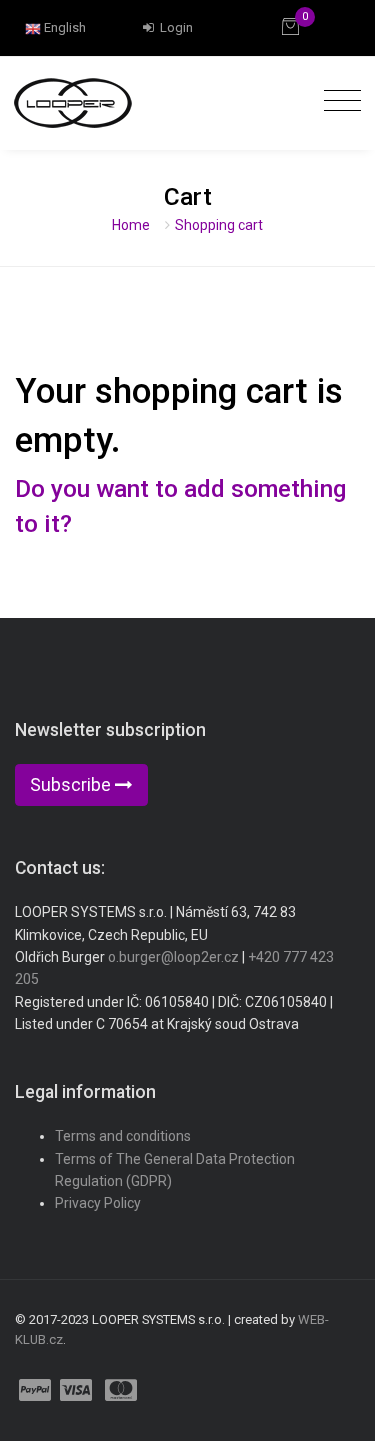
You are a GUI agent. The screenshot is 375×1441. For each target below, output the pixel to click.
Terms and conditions (123, 1136)
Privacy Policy (98, 1203)
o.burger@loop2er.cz (173, 957)
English (63, 27)
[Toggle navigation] (337, 101)
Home (131, 225)
